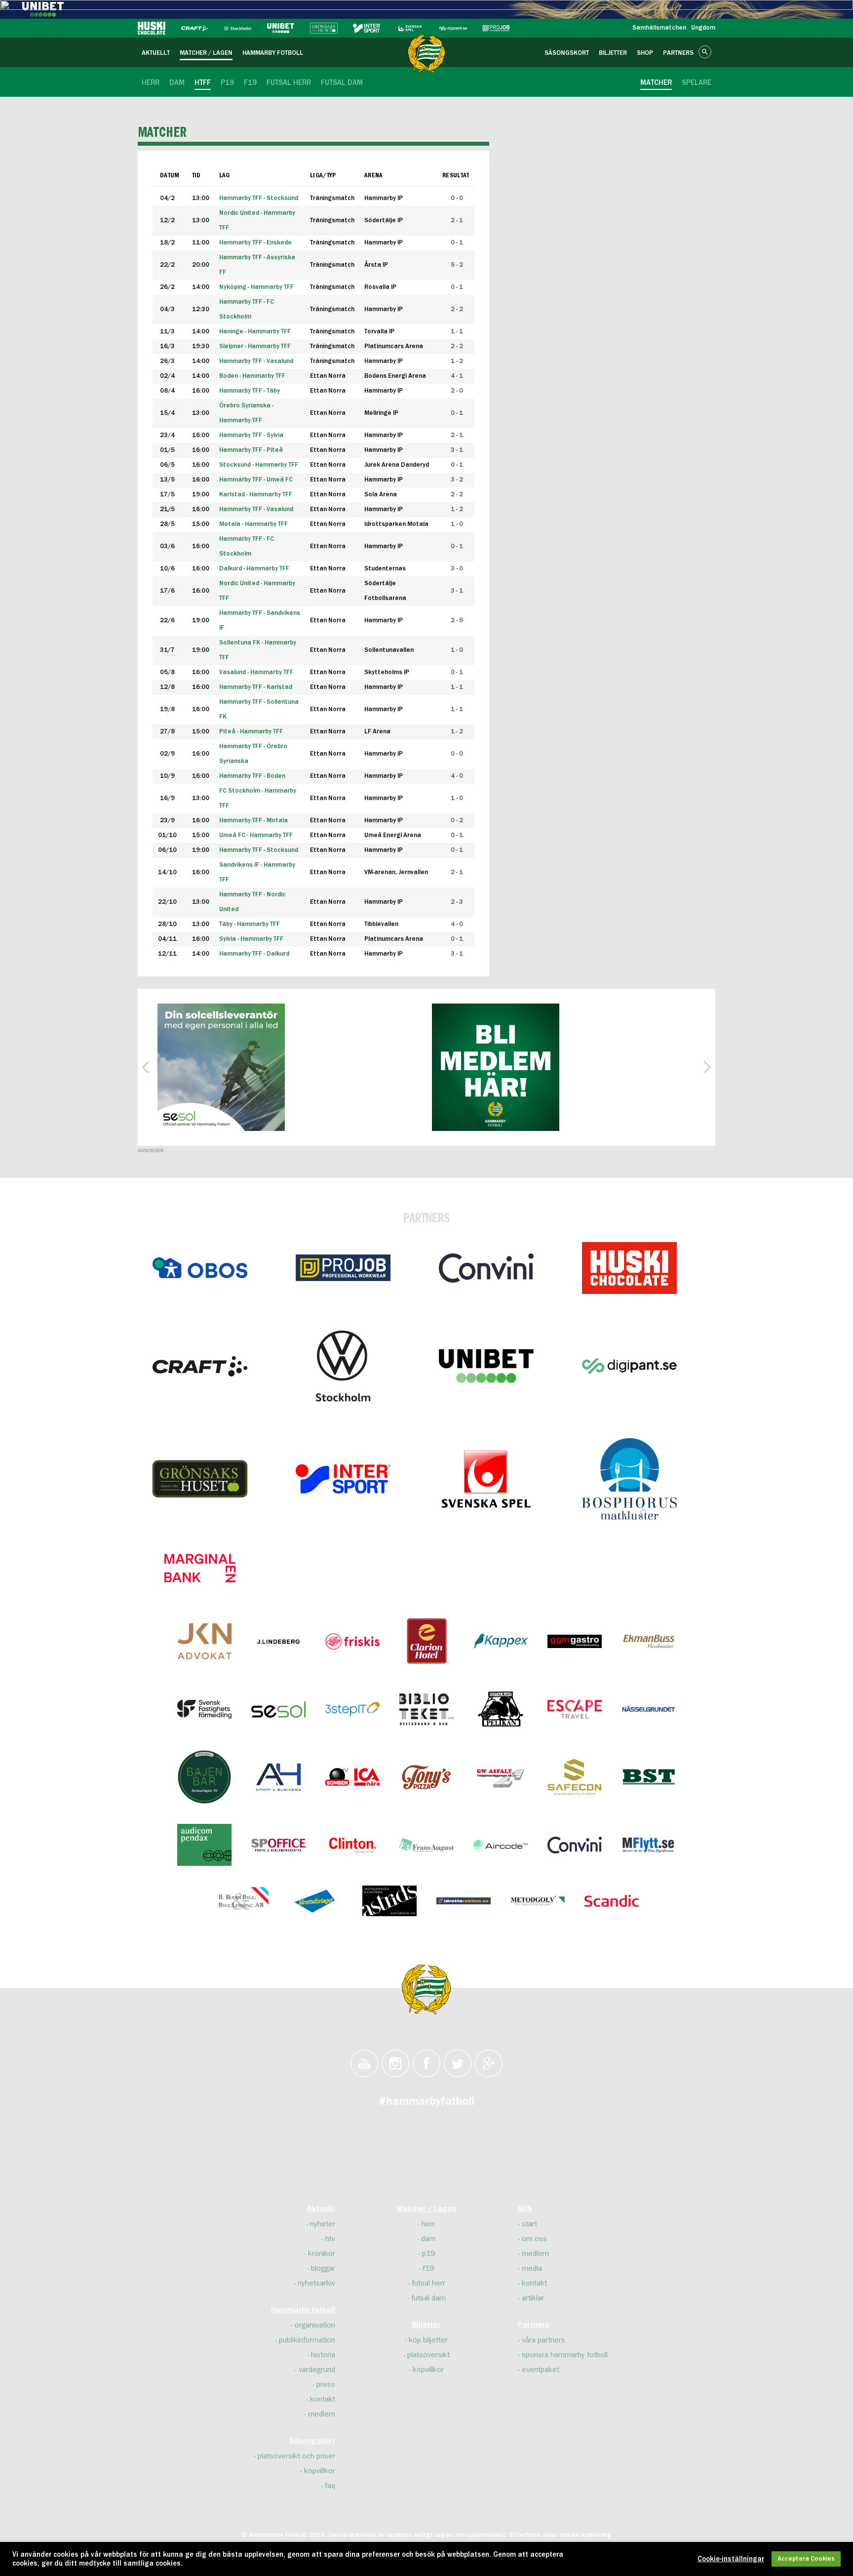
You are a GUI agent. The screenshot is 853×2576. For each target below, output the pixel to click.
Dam (428, 2239)
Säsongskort (312, 2441)
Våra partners (543, 2340)
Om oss (534, 2239)
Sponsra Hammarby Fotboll (565, 2355)
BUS (525, 2209)
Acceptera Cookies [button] (806, 2559)
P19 (428, 2254)
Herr (428, 2224)
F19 (428, 2268)
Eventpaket (541, 2370)
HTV (330, 2239)
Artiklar (533, 2298)
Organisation (315, 2325)
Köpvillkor (320, 2471)
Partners (533, 2325)
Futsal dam (428, 2298)
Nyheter (323, 2224)
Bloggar (323, 2268)
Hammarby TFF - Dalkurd (254, 954)
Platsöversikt (428, 2355)
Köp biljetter (428, 2340)
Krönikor (322, 2254)
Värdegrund (317, 2370)
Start (529, 2224)
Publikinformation (307, 2340)
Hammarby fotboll (303, 2310)
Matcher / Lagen (426, 2209)
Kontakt (323, 2399)
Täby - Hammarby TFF (250, 924)
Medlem (322, 2414)
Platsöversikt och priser (296, 2456)
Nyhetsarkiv (316, 2283)
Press (326, 2384)
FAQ (330, 2486)
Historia (323, 2355)
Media (532, 2268)
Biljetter (426, 2325)
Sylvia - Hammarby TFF (251, 939)
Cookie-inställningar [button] (731, 2559)
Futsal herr (428, 2283)
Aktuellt (321, 2209)
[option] (221, 1067)
